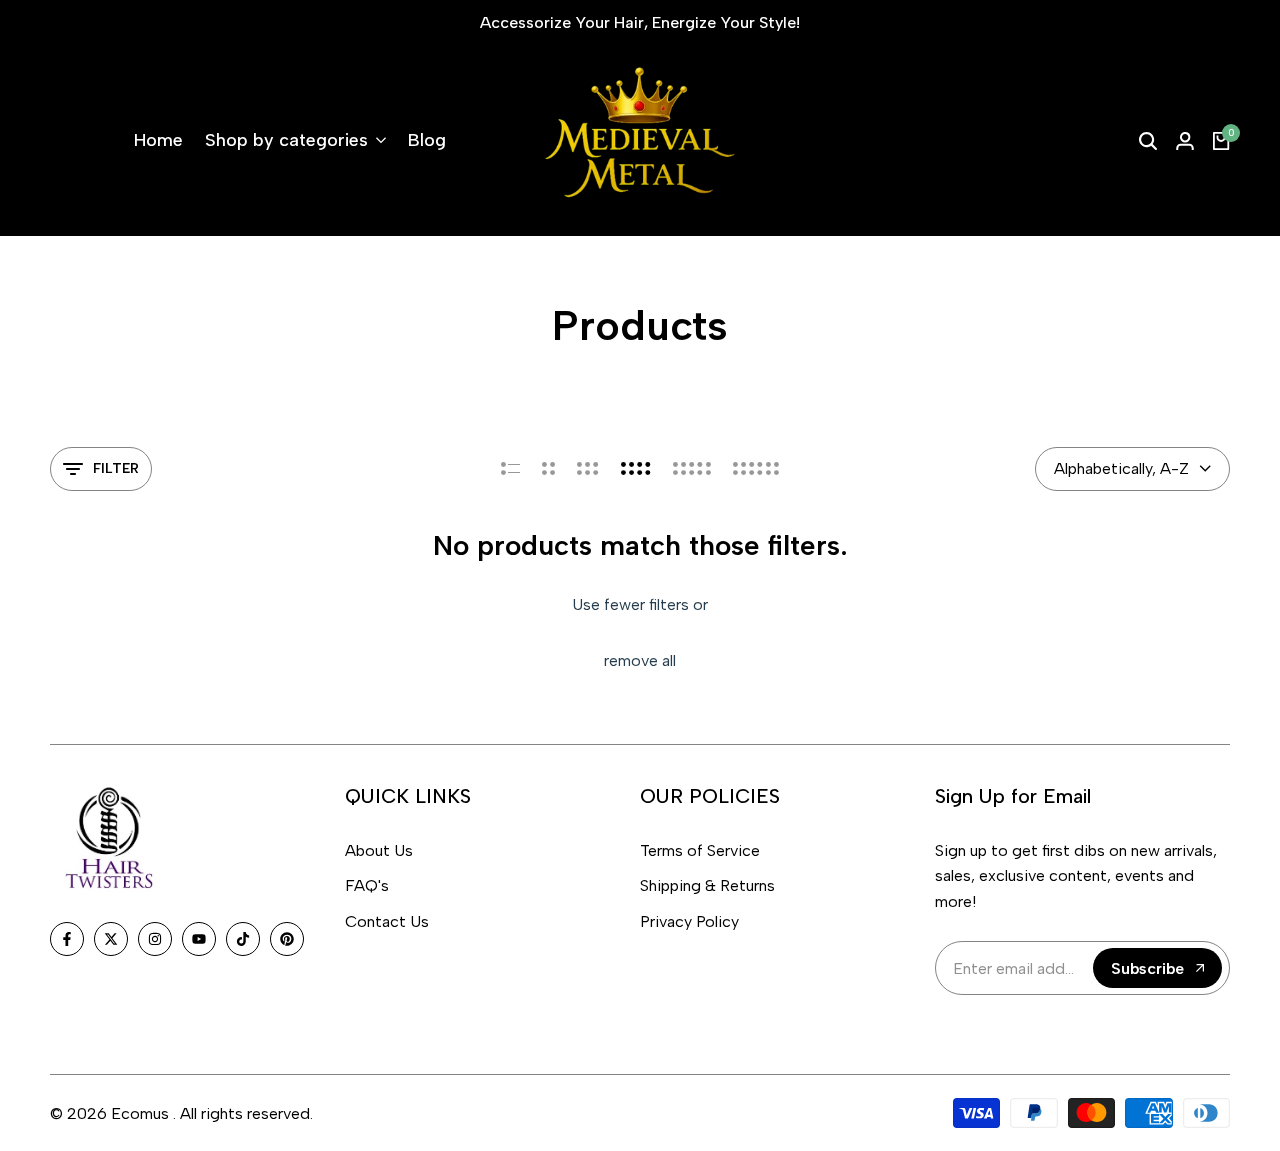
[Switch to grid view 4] (636, 469)
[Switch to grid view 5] (692, 469)
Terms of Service (700, 850)
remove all (640, 660)
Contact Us (387, 921)
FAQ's (367, 885)
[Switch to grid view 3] (588, 469)
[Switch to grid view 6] (756, 469)
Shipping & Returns (707, 885)
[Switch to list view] (510, 469)
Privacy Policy (689, 921)
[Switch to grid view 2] (548, 469)
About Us (379, 850)
